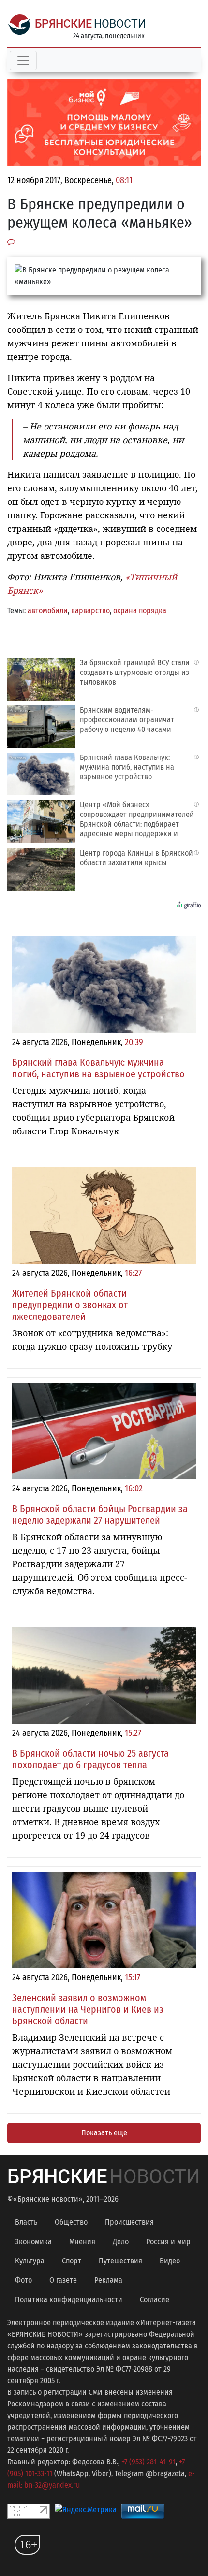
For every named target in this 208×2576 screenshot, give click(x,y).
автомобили (48, 610)
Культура (30, 2261)
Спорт (72, 2261)
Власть (26, 2222)
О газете (63, 2280)
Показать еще (104, 2133)
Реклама (108, 2280)
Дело (121, 2241)
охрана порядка (140, 610)
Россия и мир (168, 2241)
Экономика (33, 2241)
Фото (23, 2280)
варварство (90, 610)
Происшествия (129, 2222)
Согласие (155, 2299)
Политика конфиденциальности (69, 2299)
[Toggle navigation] (23, 60)
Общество (71, 2222)
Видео (170, 2261)
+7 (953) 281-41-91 (149, 2462)
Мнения (82, 2241)
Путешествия (120, 2261)
